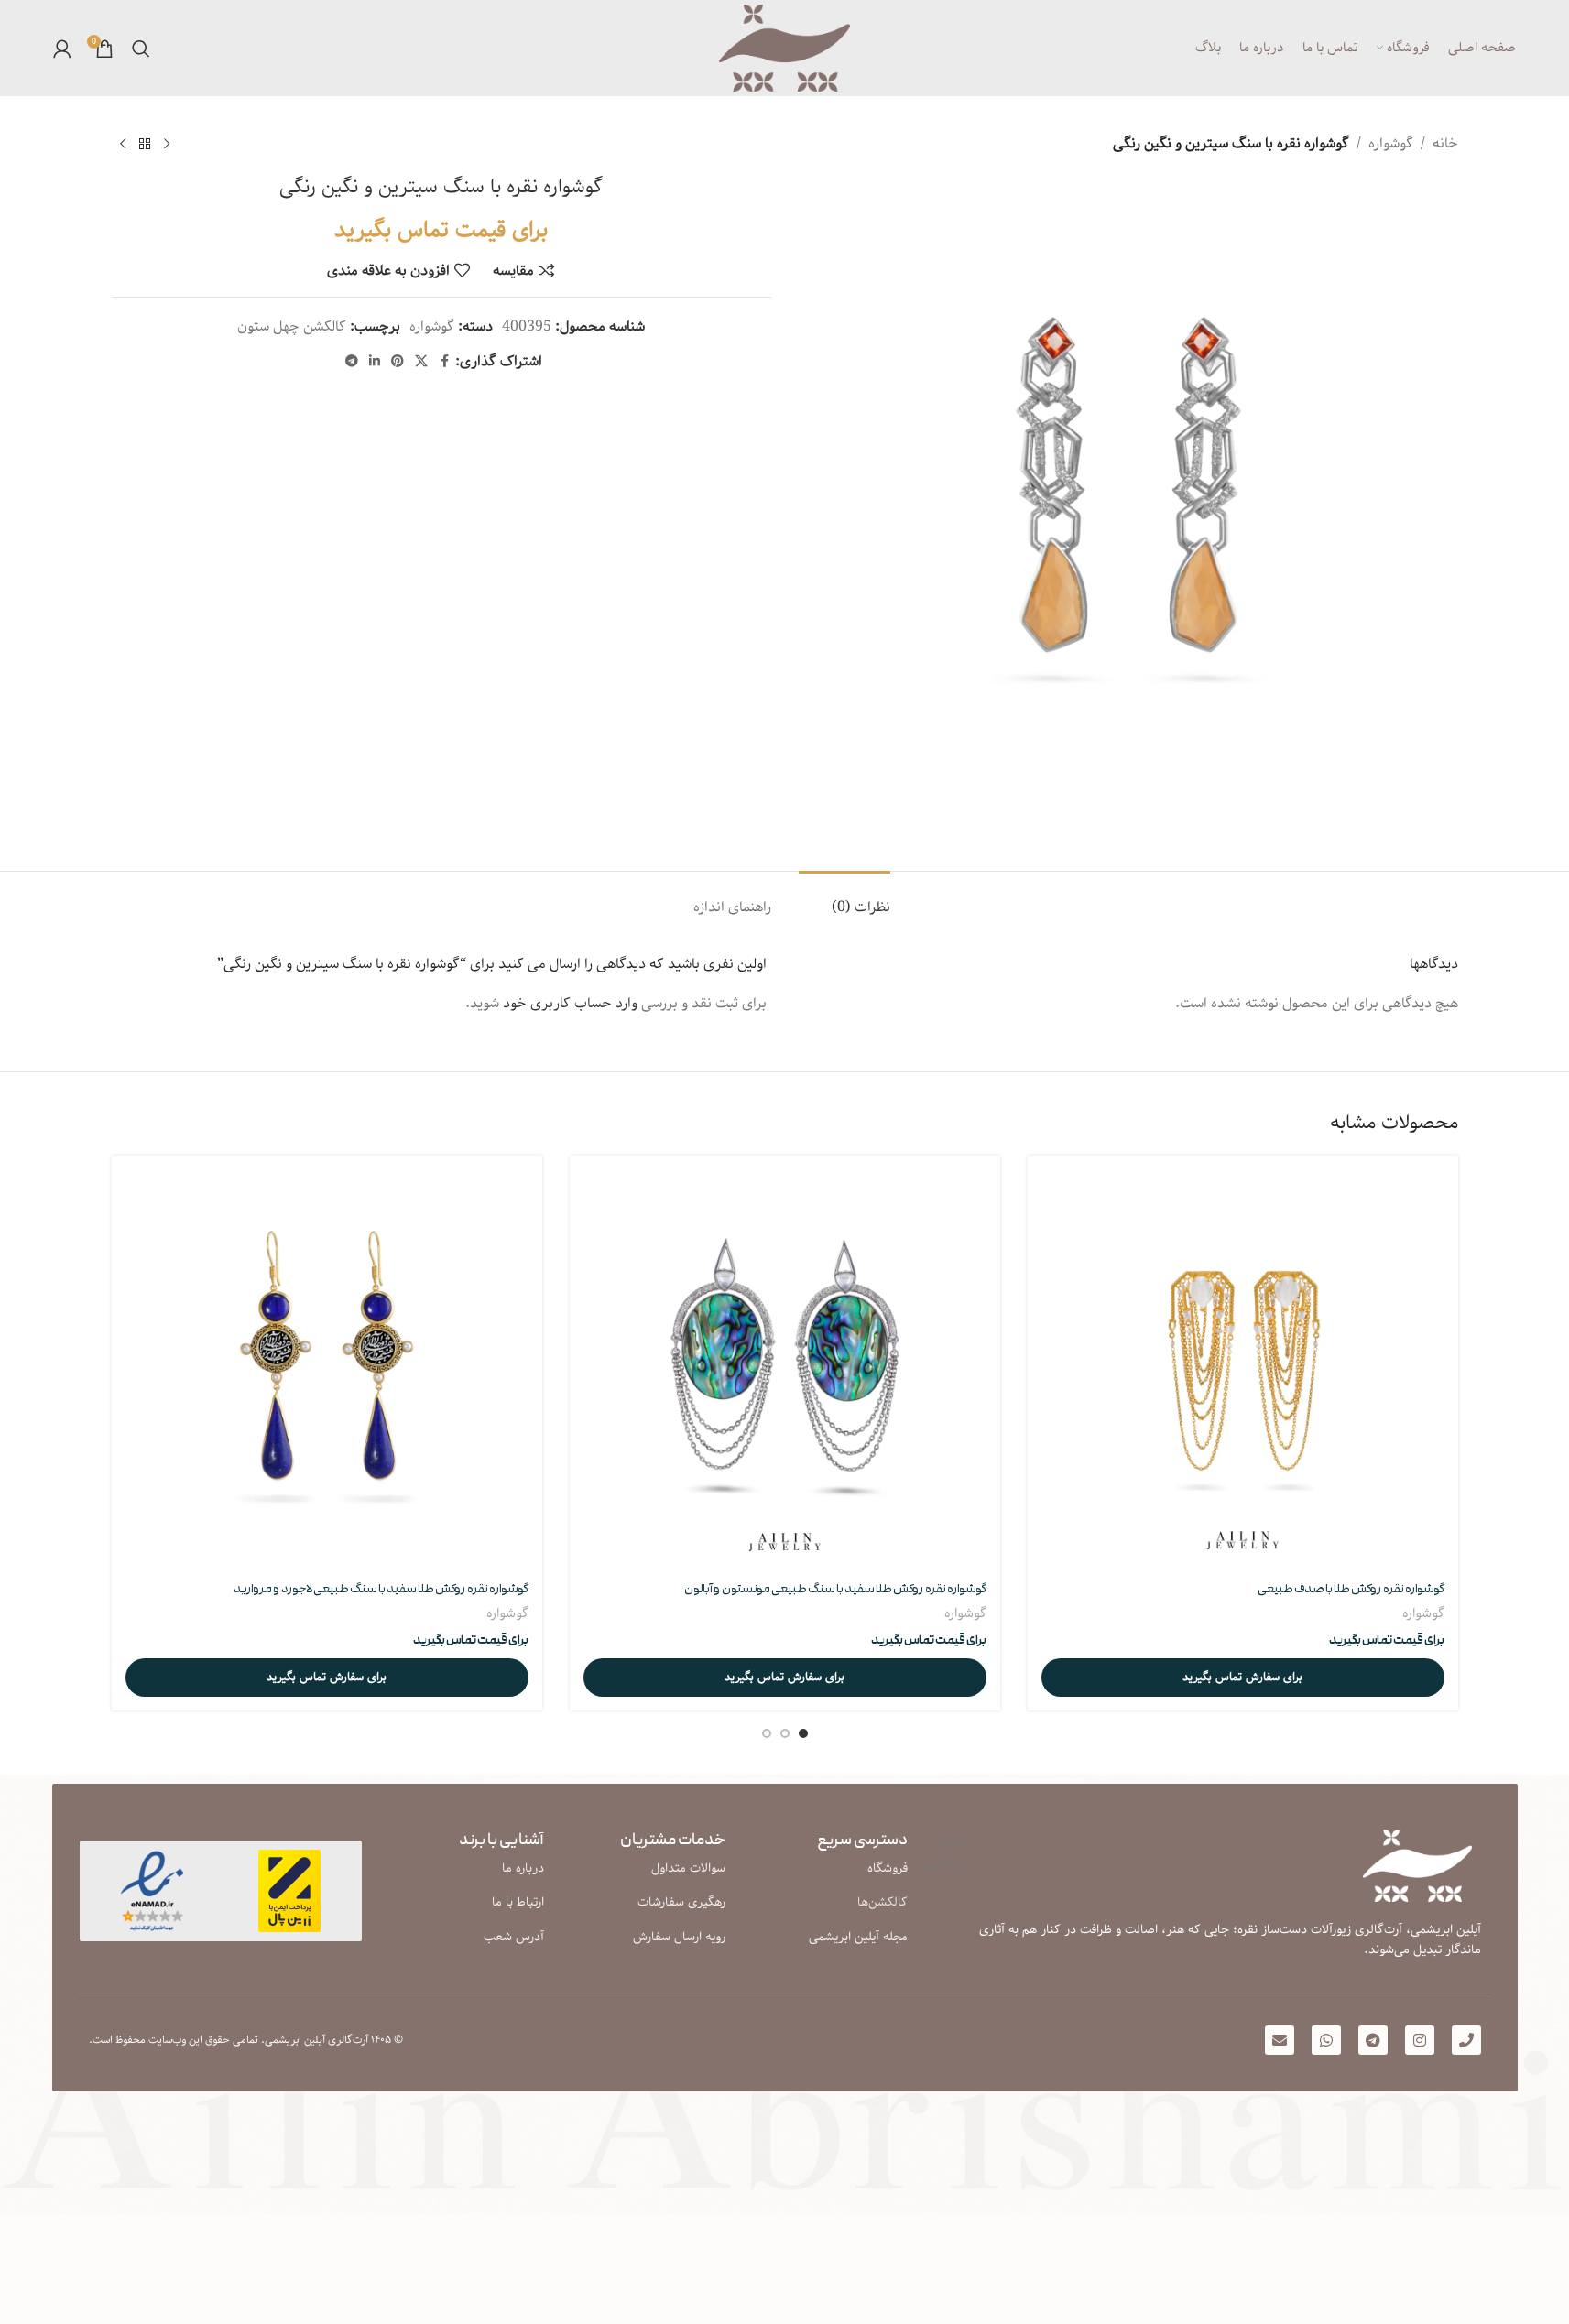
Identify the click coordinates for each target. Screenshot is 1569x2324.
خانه (1445, 144)
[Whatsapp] (1326, 2040)
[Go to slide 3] (767, 1733)
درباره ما (523, 1868)
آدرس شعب (514, 1937)
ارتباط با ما (518, 1902)
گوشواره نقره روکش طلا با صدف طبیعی (1351, 1589)
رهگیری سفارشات (681, 1902)
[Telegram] (1373, 2040)
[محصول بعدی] (123, 145)
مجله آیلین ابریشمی (858, 1937)
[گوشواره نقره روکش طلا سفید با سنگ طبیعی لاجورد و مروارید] (327, 1371)
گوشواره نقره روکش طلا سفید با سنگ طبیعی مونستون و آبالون (835, 1589)
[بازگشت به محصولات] (145, 145)
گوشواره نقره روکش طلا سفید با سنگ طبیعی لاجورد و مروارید (381, 1589)
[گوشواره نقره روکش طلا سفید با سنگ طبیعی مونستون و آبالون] (785, 1371)
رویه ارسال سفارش (679, 1937)
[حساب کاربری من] (62, 49)
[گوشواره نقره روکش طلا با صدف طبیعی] (1243, 1371)
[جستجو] (141, 49)
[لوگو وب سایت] (784, 49)
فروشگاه (888, 1868)
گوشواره (1391, 144)
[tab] (844, 899)
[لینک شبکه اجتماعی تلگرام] (352, 362)
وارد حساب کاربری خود (570, 1004)
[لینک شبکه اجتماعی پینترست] (398, 362)
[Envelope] (1280, 2040)
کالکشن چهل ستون (292, 327)
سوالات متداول (688, 1868)
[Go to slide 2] (785, 1733)
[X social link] (421, 362)
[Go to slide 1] (803, 1733)
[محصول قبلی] (167, 145)
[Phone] (1466, 2040)
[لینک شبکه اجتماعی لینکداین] (375, 362)
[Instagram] (1420, 2040)
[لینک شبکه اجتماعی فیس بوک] (444, 362)
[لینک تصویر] (152, 1891)
